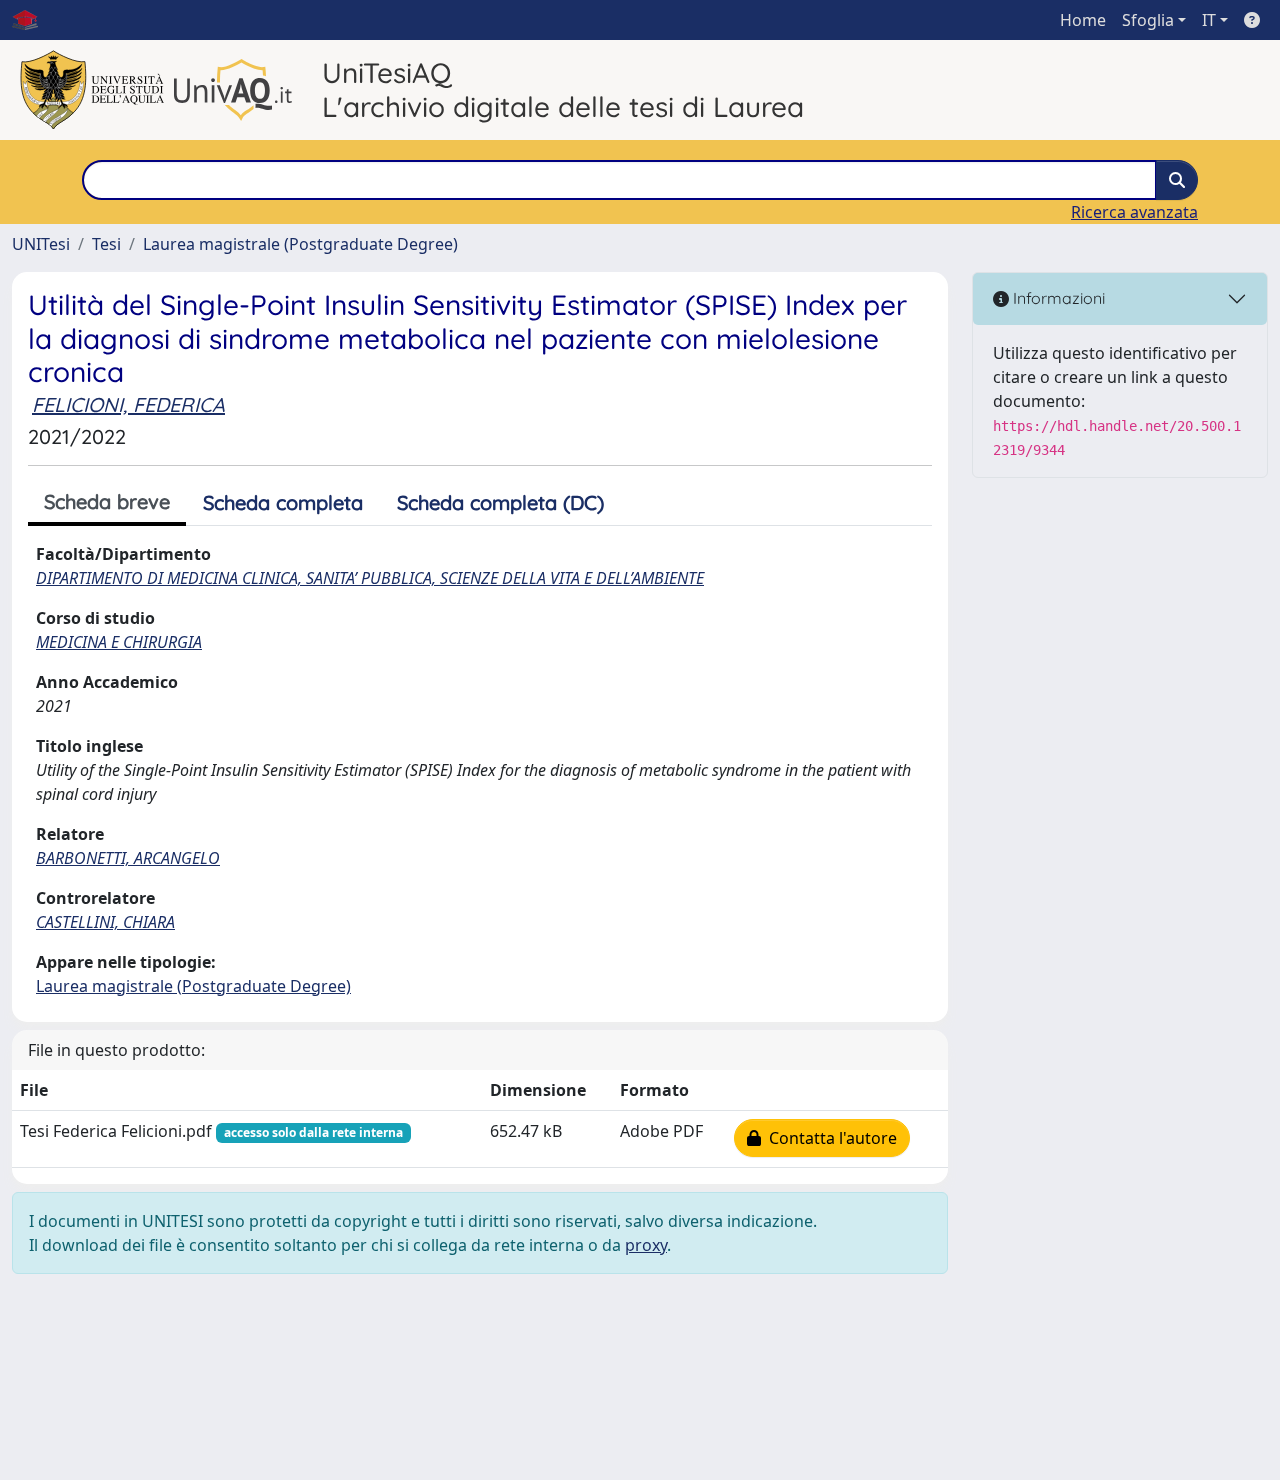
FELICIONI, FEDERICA (128, 404)
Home (1083, 20)
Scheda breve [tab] (107, 501)
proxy (646, 1245)
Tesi (106, 244)
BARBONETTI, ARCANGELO (128, 858)
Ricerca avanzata (1134, 212)
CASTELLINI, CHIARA (105, 922)
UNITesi (41, 244)
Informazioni (1057, 298)
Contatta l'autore (829, 1138)
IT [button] (1209, 20)
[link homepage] (33, 20)
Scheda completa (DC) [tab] (500, 502)
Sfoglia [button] (1148, 20)
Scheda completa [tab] (283, 502)
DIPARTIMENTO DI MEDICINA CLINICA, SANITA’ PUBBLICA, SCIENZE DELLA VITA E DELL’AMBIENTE (370, 578)
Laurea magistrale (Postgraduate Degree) (300, 244)
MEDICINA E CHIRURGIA (119, 642)
